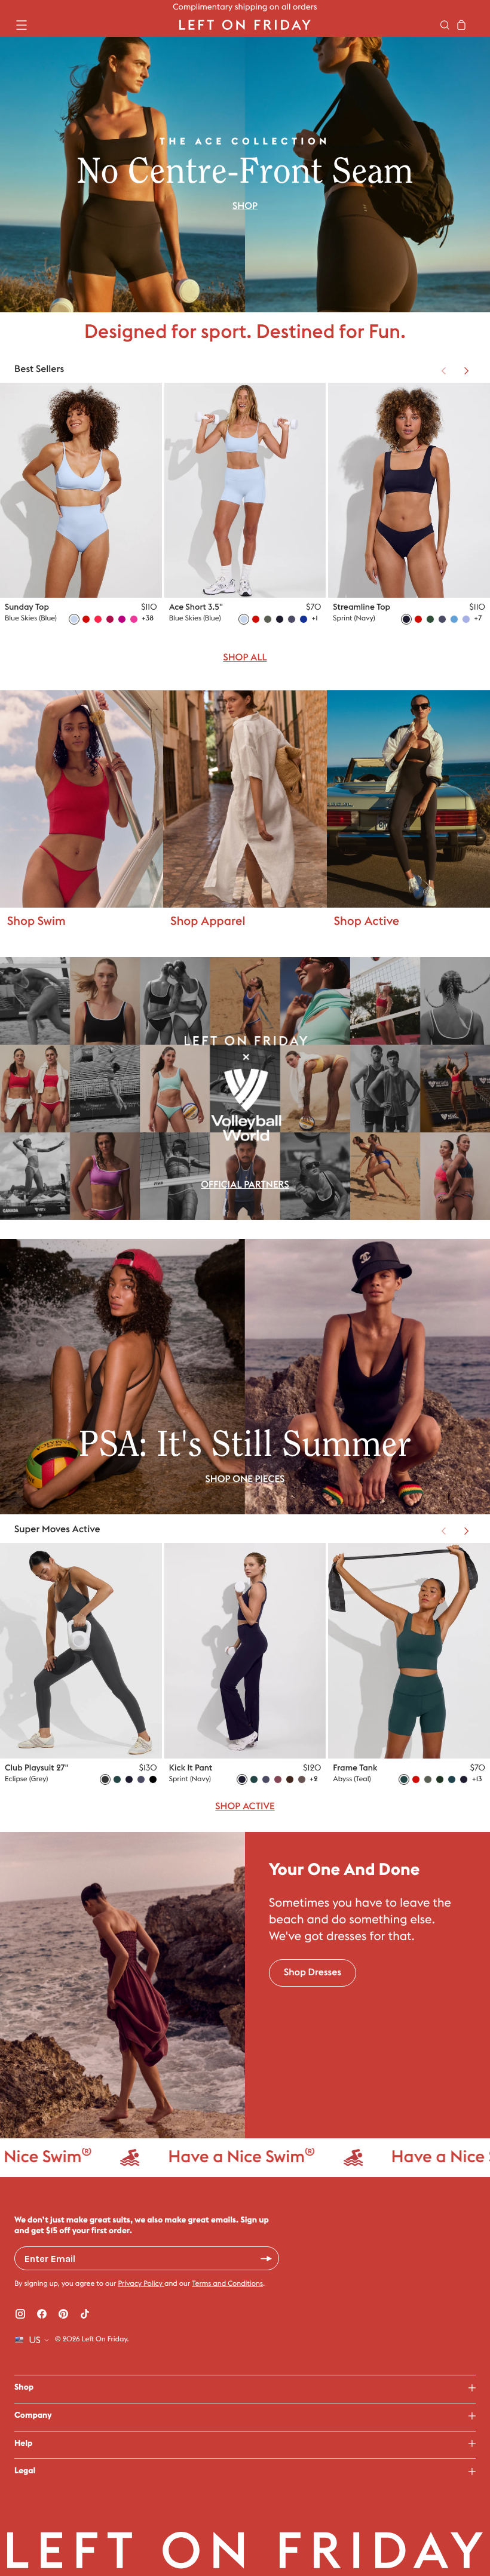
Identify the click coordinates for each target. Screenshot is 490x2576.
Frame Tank (355, 1768)
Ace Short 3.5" (196, 607)
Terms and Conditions (227, 2284)
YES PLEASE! (267, 2258)
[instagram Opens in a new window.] (20, 2314)
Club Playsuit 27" (37, 1768)
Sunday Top (27, 607)
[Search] (445, 25)
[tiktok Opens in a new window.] (85, 2314)
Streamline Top (362, 607)
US (35, 2340)
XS (85, 565)
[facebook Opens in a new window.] (42, 2314)
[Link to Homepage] (245, 25)
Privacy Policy (141, 2284)
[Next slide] (466, 371)
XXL (137, 579)
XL (140, 565)
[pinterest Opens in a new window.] (63, 2314)
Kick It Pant (191, 1768)
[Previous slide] (443, 371)
